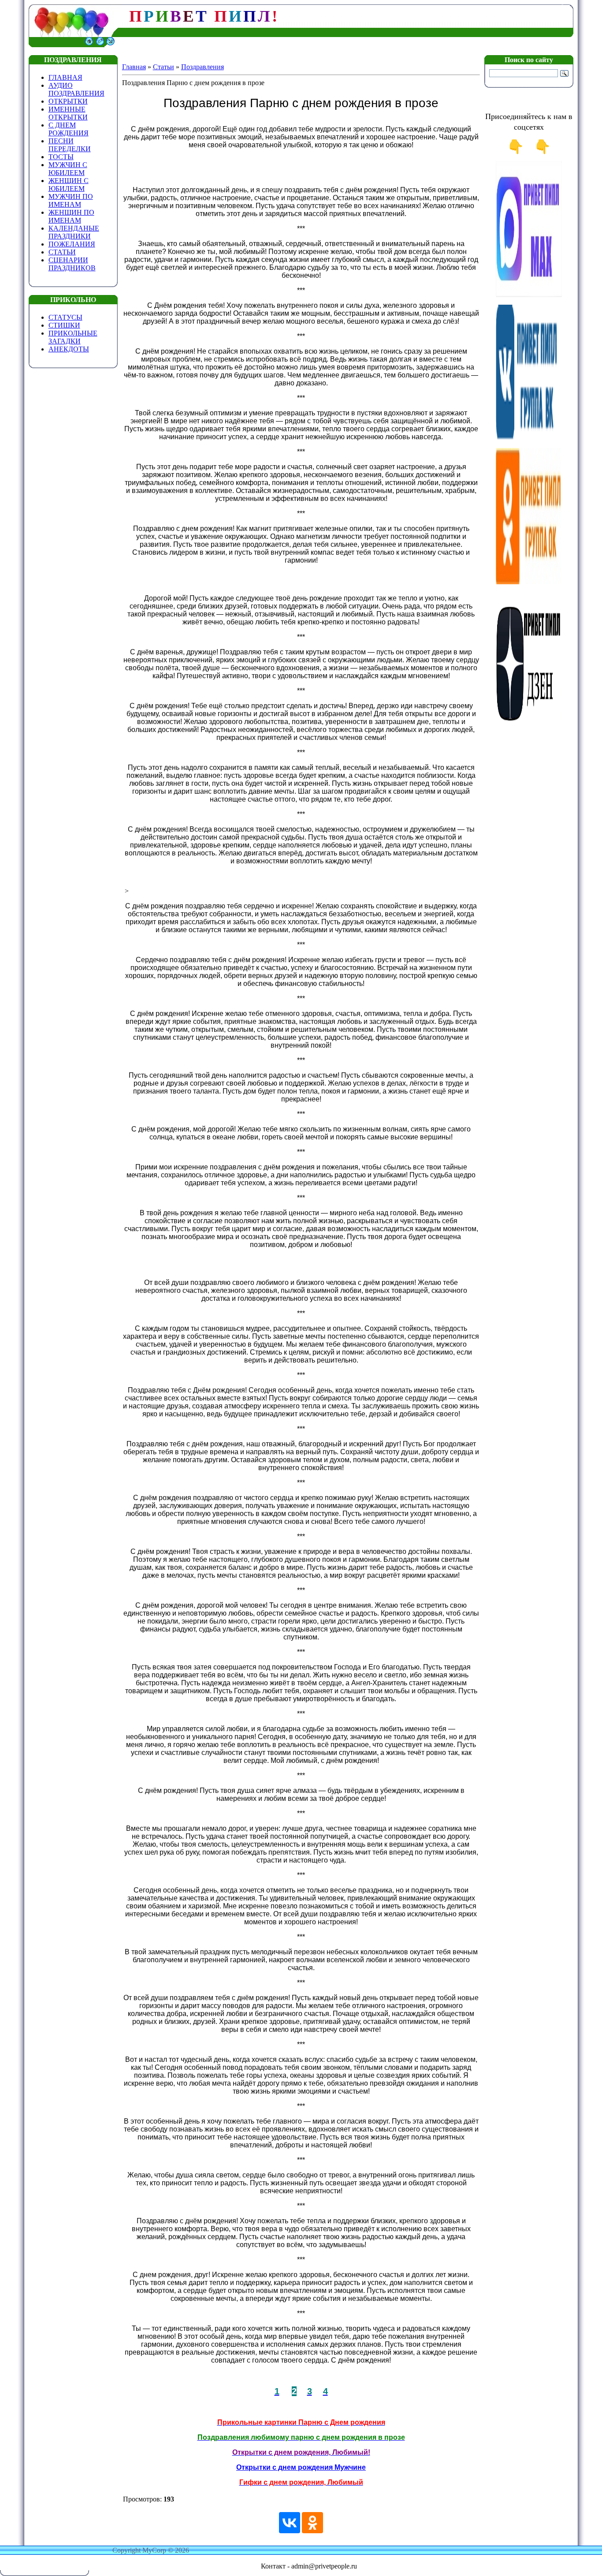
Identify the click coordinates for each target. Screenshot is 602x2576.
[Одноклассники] (312, 2523)
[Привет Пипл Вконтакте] (529, 439)
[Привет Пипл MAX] (529, 295)
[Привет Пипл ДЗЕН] (529, 725)
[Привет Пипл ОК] (529, 582)
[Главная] (89, 45)
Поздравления (203, 67)
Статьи (164, 67)
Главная (134, 67)
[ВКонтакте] (290, 2523)
